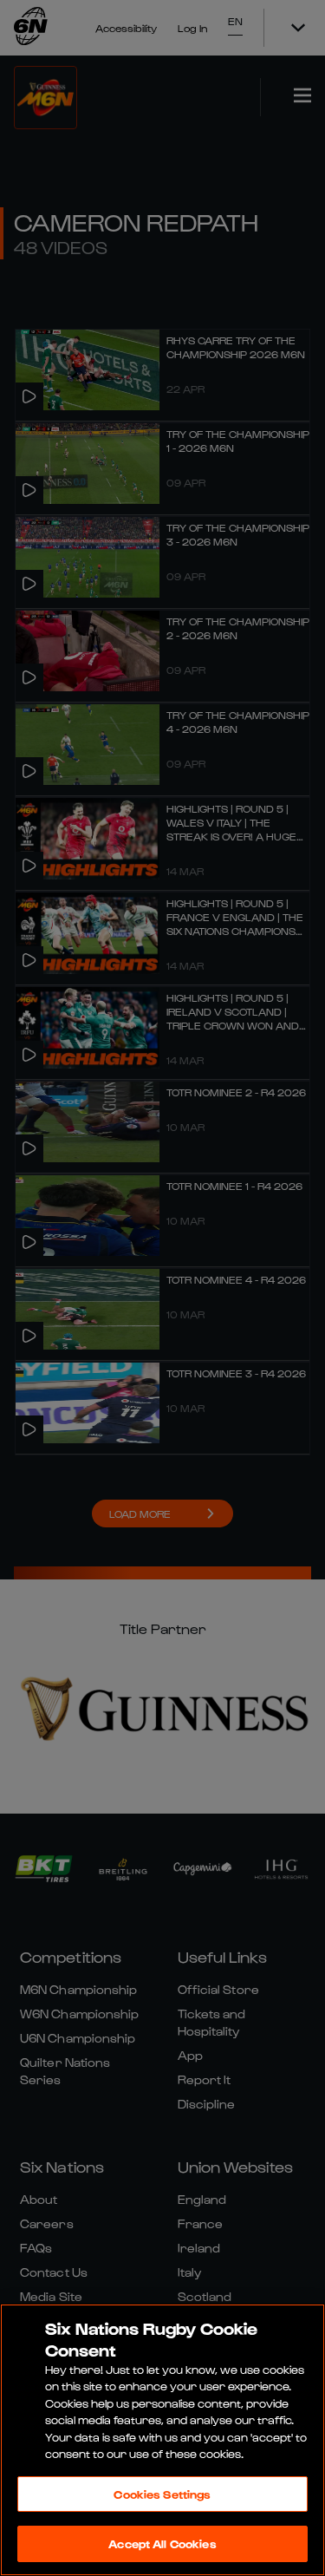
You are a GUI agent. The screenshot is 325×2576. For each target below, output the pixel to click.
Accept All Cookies (162, 2543)
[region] (162, 2440)
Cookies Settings (162, 2494)
